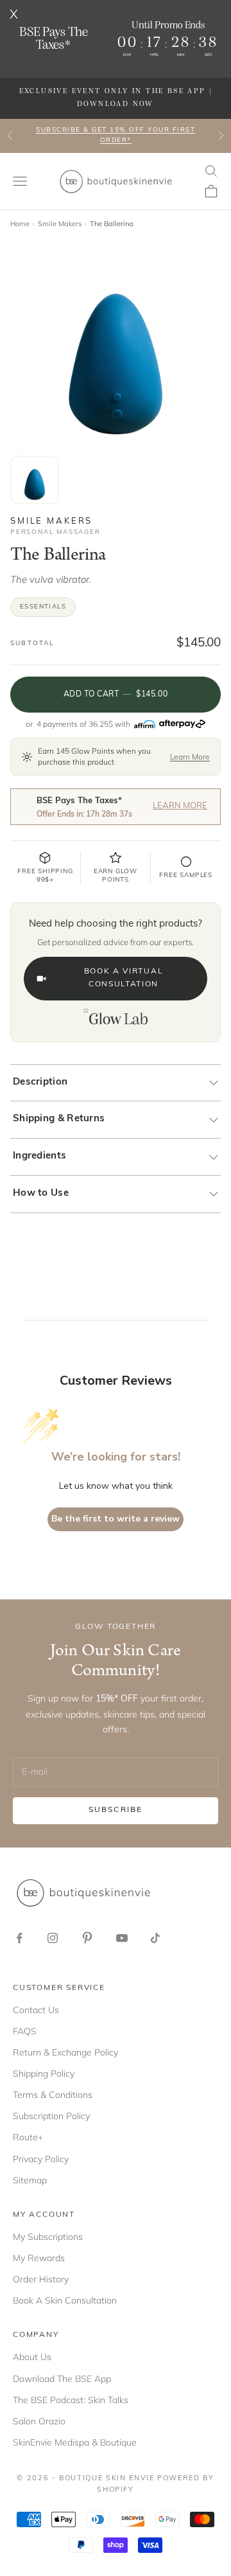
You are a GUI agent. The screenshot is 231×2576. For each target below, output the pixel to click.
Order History (41, 2279)
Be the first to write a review (116, 1519)
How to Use (41, 1194)
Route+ (28, 2137)
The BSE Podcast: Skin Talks (71, 2400)
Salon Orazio (39, 2421)
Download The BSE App (62, 2379)
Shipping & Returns (59, 1119)
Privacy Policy (41, 2159)
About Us (32, 2357)
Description (40, 1082)
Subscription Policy (51, 2116)
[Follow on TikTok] (155, 1938)
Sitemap (30, 2180)
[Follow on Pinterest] (87, 1938)
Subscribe (116, 1810)
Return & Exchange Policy (65, 2052)
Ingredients (39, 1156)
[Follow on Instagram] (53, 1938)
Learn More (190, 757)
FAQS (25, 2031)
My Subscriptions (48, 2237)
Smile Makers (60, 224)
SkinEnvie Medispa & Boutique (75, 2442)
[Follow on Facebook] (19, 1938)
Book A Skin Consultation (65, 2300)
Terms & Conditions (53, 2095)
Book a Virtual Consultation (124, 978)
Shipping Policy (44, 2074)
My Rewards (39, 2258)
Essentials (43, 607)
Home (20, 224)
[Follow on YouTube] (122, 1938)
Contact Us (36, 2010)
